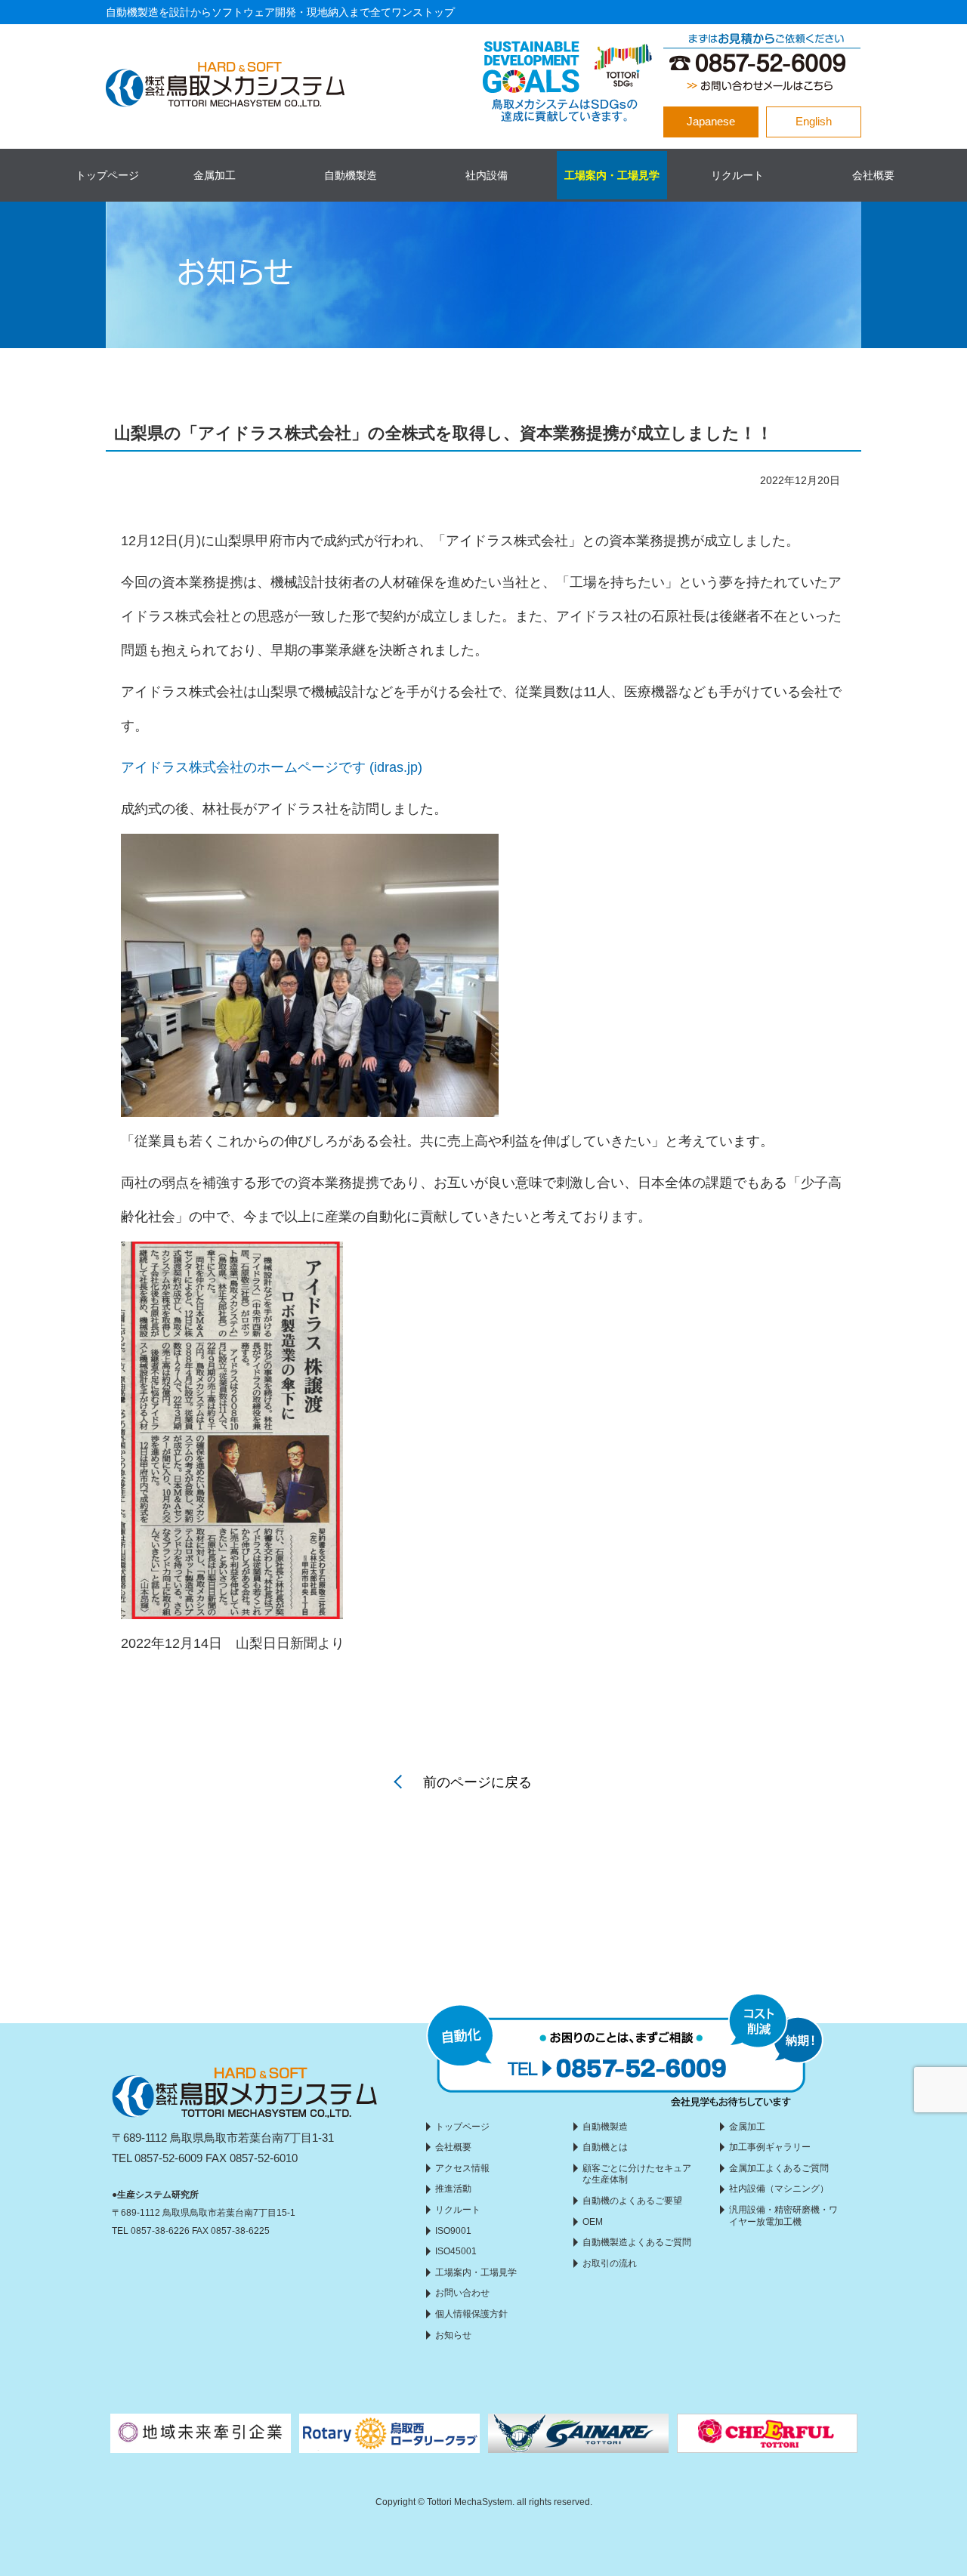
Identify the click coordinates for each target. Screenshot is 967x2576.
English (814, 121)
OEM (593, 2222)
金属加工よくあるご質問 (779, 2168)
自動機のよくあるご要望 (632, 2201)
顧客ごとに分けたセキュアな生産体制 (637, 2174)
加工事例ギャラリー (770, 2147)
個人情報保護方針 (471, 2314)
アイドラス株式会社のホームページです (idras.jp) (272, 767)
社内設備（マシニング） (779, 2189)
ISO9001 (453, 2231)
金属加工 (215, 175)
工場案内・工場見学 (612, 175)
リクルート (737, 175)
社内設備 (487, 175)
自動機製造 (351, 175)
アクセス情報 (462, 2168)
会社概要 (873, 175)
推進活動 (453, 2189)
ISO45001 (456, 2251)
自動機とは (605, 2147)
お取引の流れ (610, 2263)
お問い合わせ (462, 2293)
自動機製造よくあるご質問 (637, 2242)
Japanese (711, 121)
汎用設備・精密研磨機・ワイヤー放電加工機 (783, 2216)
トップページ (107, 175)
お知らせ (453, 2335)
